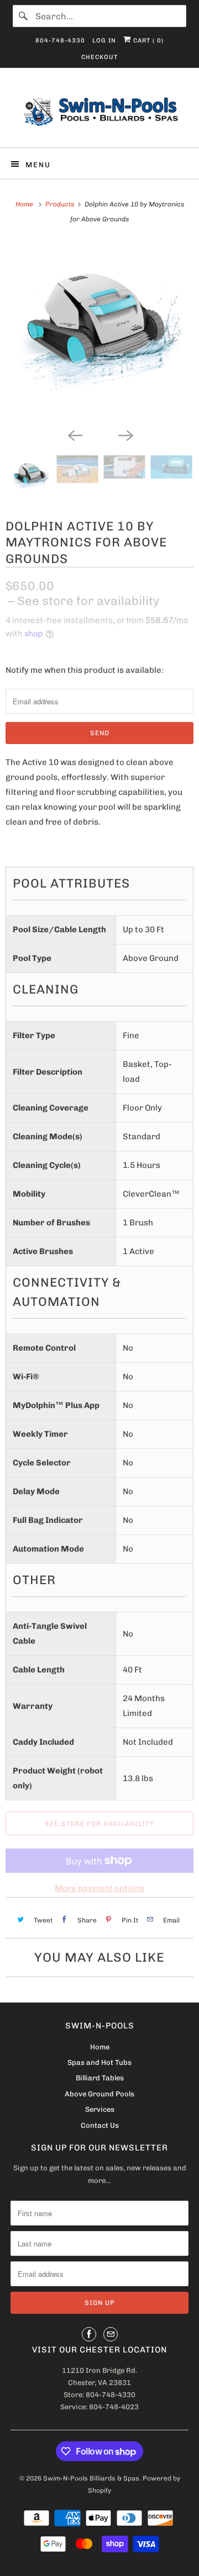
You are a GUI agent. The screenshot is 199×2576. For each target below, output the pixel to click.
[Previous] (74, 434)
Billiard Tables (100, 2078)
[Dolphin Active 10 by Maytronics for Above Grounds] (99, 331)
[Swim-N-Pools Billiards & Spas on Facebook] (89, 2334)
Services (100, 2109)
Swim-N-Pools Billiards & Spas (91, 2478)
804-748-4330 (60, 41)
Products (60, 204)
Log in (104, 41)
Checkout (99, 57)
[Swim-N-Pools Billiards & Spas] (99, 112)
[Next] (125, 434)
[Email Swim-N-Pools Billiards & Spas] (111, 2334)
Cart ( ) (147, 41)
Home (100, 2047)
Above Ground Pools (99, 2094)
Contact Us (100, 2125)
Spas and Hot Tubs (99, 2062)
